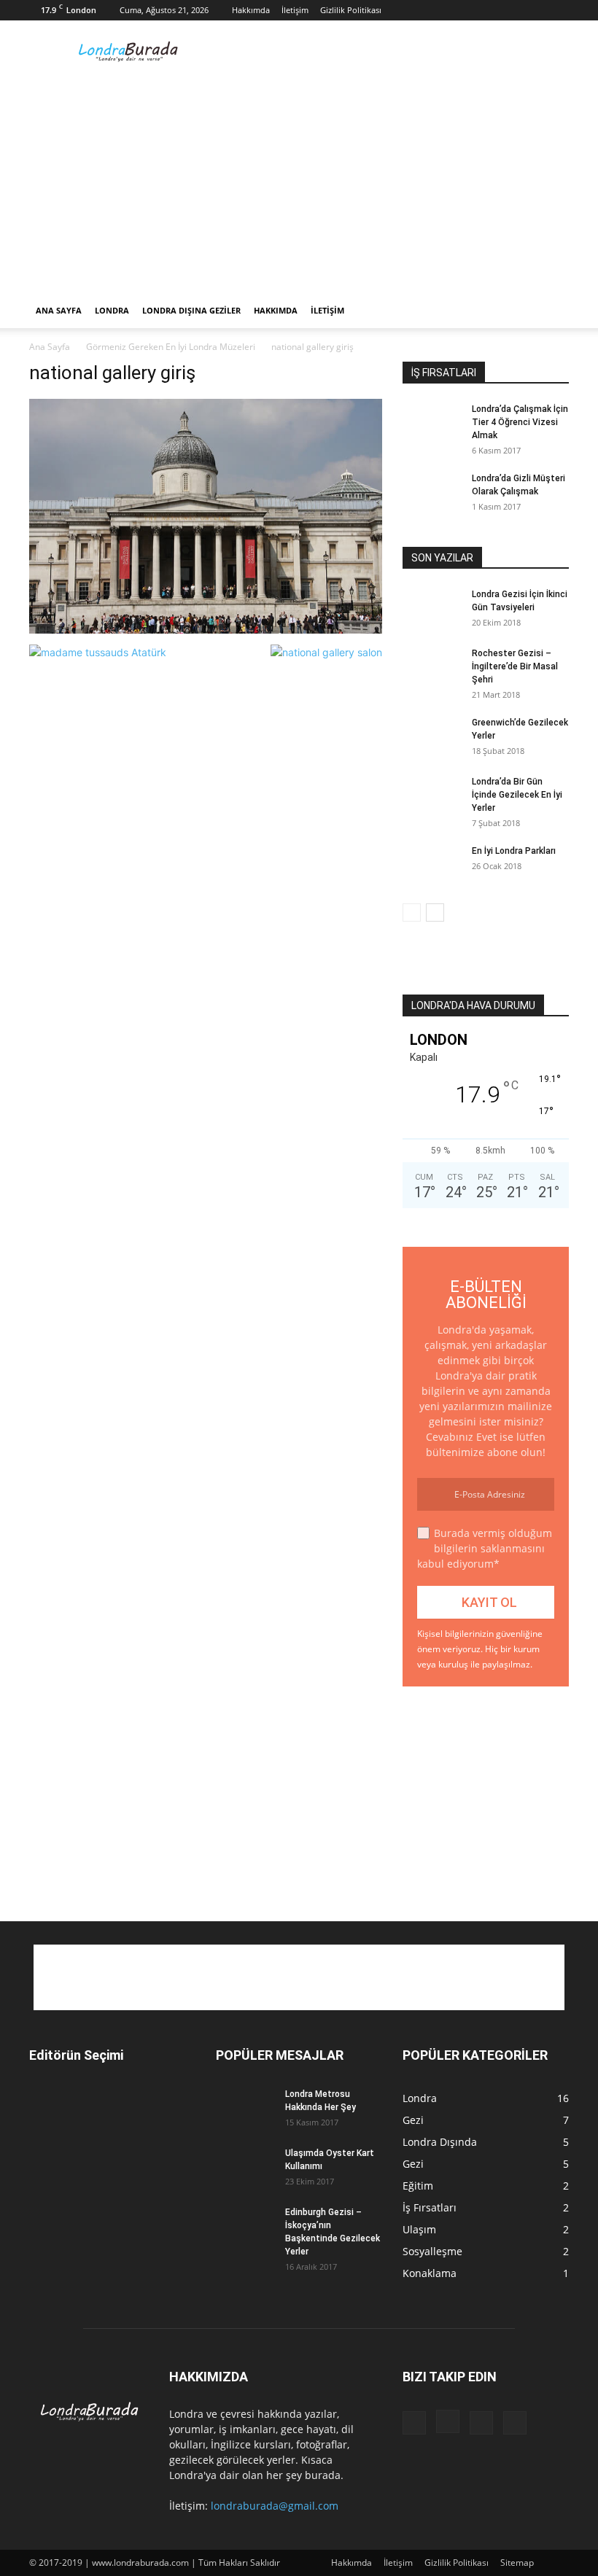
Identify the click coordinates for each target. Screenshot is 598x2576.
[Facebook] (486, 10)
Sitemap (517, 2563)
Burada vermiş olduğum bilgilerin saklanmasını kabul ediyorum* (485, 1548)
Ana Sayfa (59, 310)
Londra (112, 310)
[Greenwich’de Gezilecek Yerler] (432, 736)
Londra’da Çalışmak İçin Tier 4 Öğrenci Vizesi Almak (520, 422)
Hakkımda (251, 10)
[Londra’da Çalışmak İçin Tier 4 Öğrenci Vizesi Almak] (432, 423)
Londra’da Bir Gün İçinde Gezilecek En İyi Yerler (517, 795)
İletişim (295, 10)
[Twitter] (558, 10)
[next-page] (435, 913)
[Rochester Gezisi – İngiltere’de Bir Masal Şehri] (432, 667)
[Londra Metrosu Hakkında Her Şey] (245, 2108)
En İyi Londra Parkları (514, 851)
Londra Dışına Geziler (191, 310)
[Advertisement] (397, 52)
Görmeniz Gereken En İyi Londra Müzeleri (171, 347)
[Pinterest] (534, 10)
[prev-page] (412, 913)
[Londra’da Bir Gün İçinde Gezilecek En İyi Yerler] (432, 795)
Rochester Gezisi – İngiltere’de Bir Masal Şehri (515, 666)
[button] (551, 311)
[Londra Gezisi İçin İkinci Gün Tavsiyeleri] (432, 608)
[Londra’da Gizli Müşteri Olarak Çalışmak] (432, 492)
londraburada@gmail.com (275, 2506)
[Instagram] (510, 10)
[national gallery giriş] (206, 630)
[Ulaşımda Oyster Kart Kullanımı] (245, 2167)
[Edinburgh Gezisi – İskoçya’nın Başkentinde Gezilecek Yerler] (245, 2226)
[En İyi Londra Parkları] (432, 865)
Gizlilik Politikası (351, 10)
